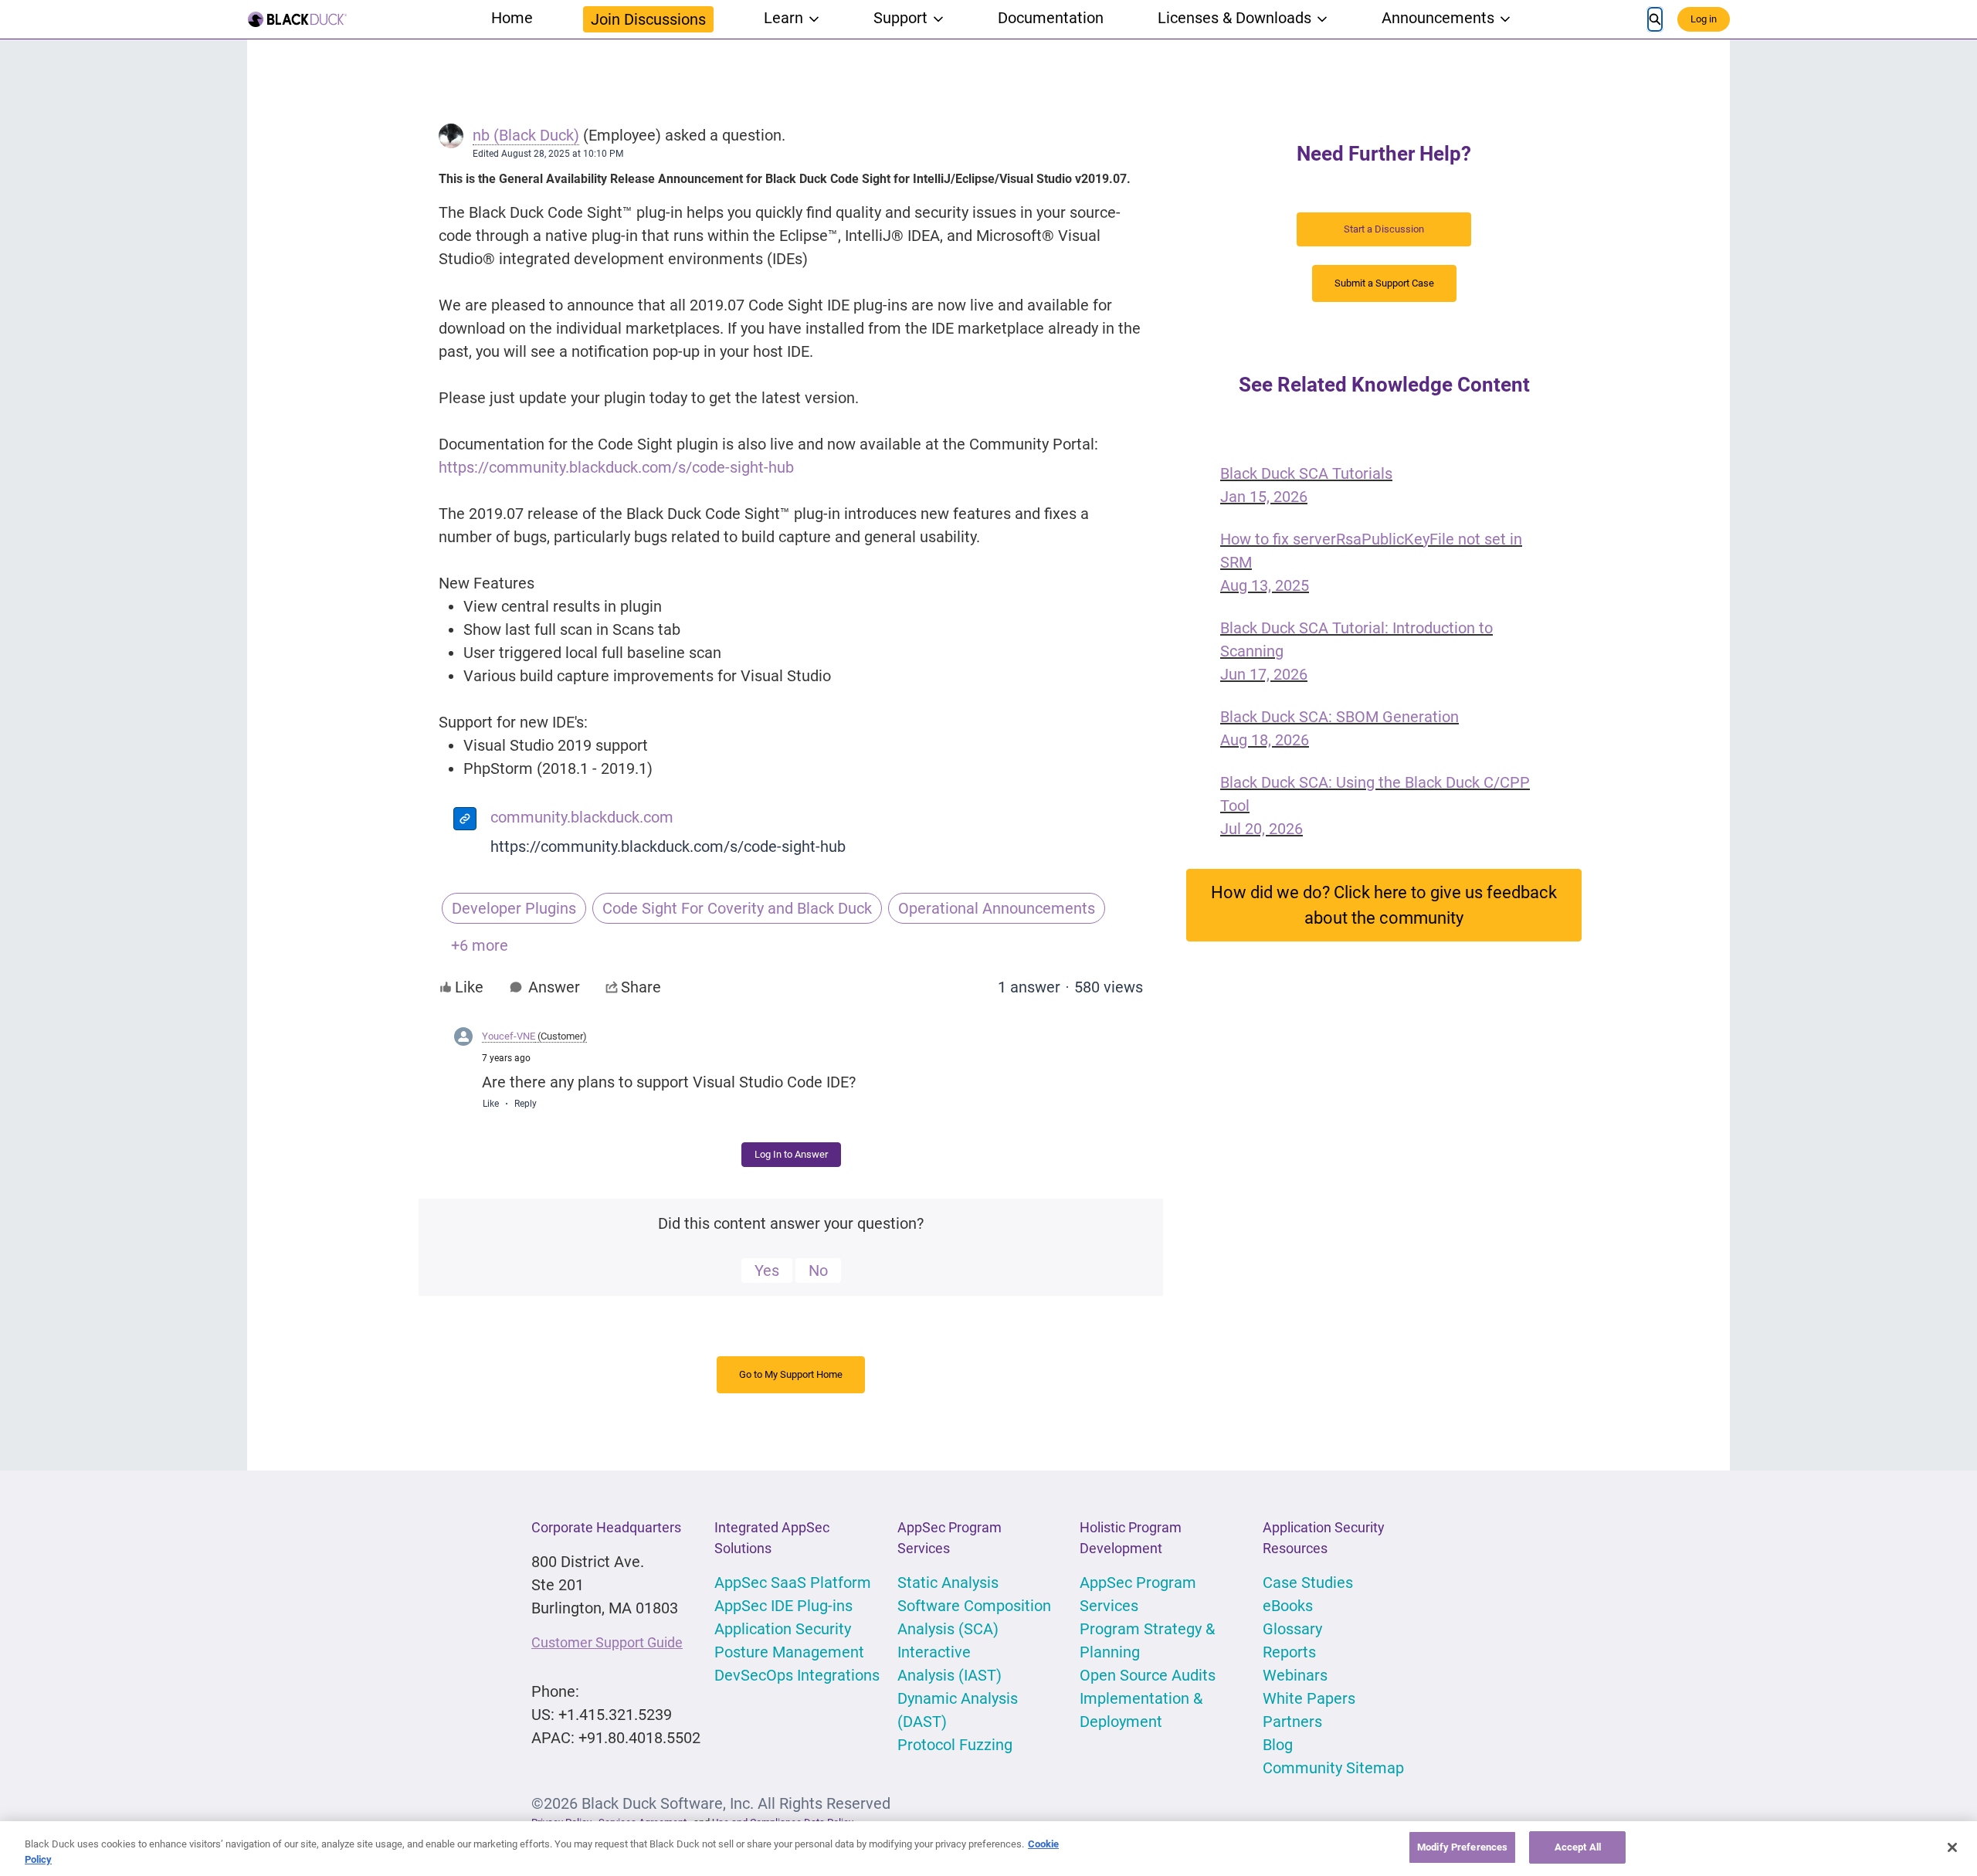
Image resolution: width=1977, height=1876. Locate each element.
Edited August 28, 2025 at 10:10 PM (548, 154)
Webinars (1295, 1675)
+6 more (480, 945)
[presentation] (465, 821)
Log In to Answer (791, 1154)
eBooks (1288, 1606)
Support (900, 18)
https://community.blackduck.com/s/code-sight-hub (668, 846)
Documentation (1051, 18)
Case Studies (1308, 1583)
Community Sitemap (1333, 1768)
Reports (1289, 1652)
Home (512, 18)
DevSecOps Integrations (797, 1675)
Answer (554, 987)
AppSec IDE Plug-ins (783, 1606)
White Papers (1309, 1698)
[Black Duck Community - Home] (297, 19)
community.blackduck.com (582, 817)
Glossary (1292, 1629)
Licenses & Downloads (1234, 18)
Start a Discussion (1384, 229)
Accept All (1578, 1847)
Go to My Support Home (791, 1374)
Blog (1278, 1745)
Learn (783, 18)
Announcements (1438, 18)
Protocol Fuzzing (955, 1745)
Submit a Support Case (1384, 283)
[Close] (1952, 1847)
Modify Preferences (1462, 1847)
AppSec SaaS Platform (793, 1583)
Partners (1292, 1722)
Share (641, 987)
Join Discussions (648, 19)
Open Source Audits (1148, 1675)
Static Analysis (948, 1583)
